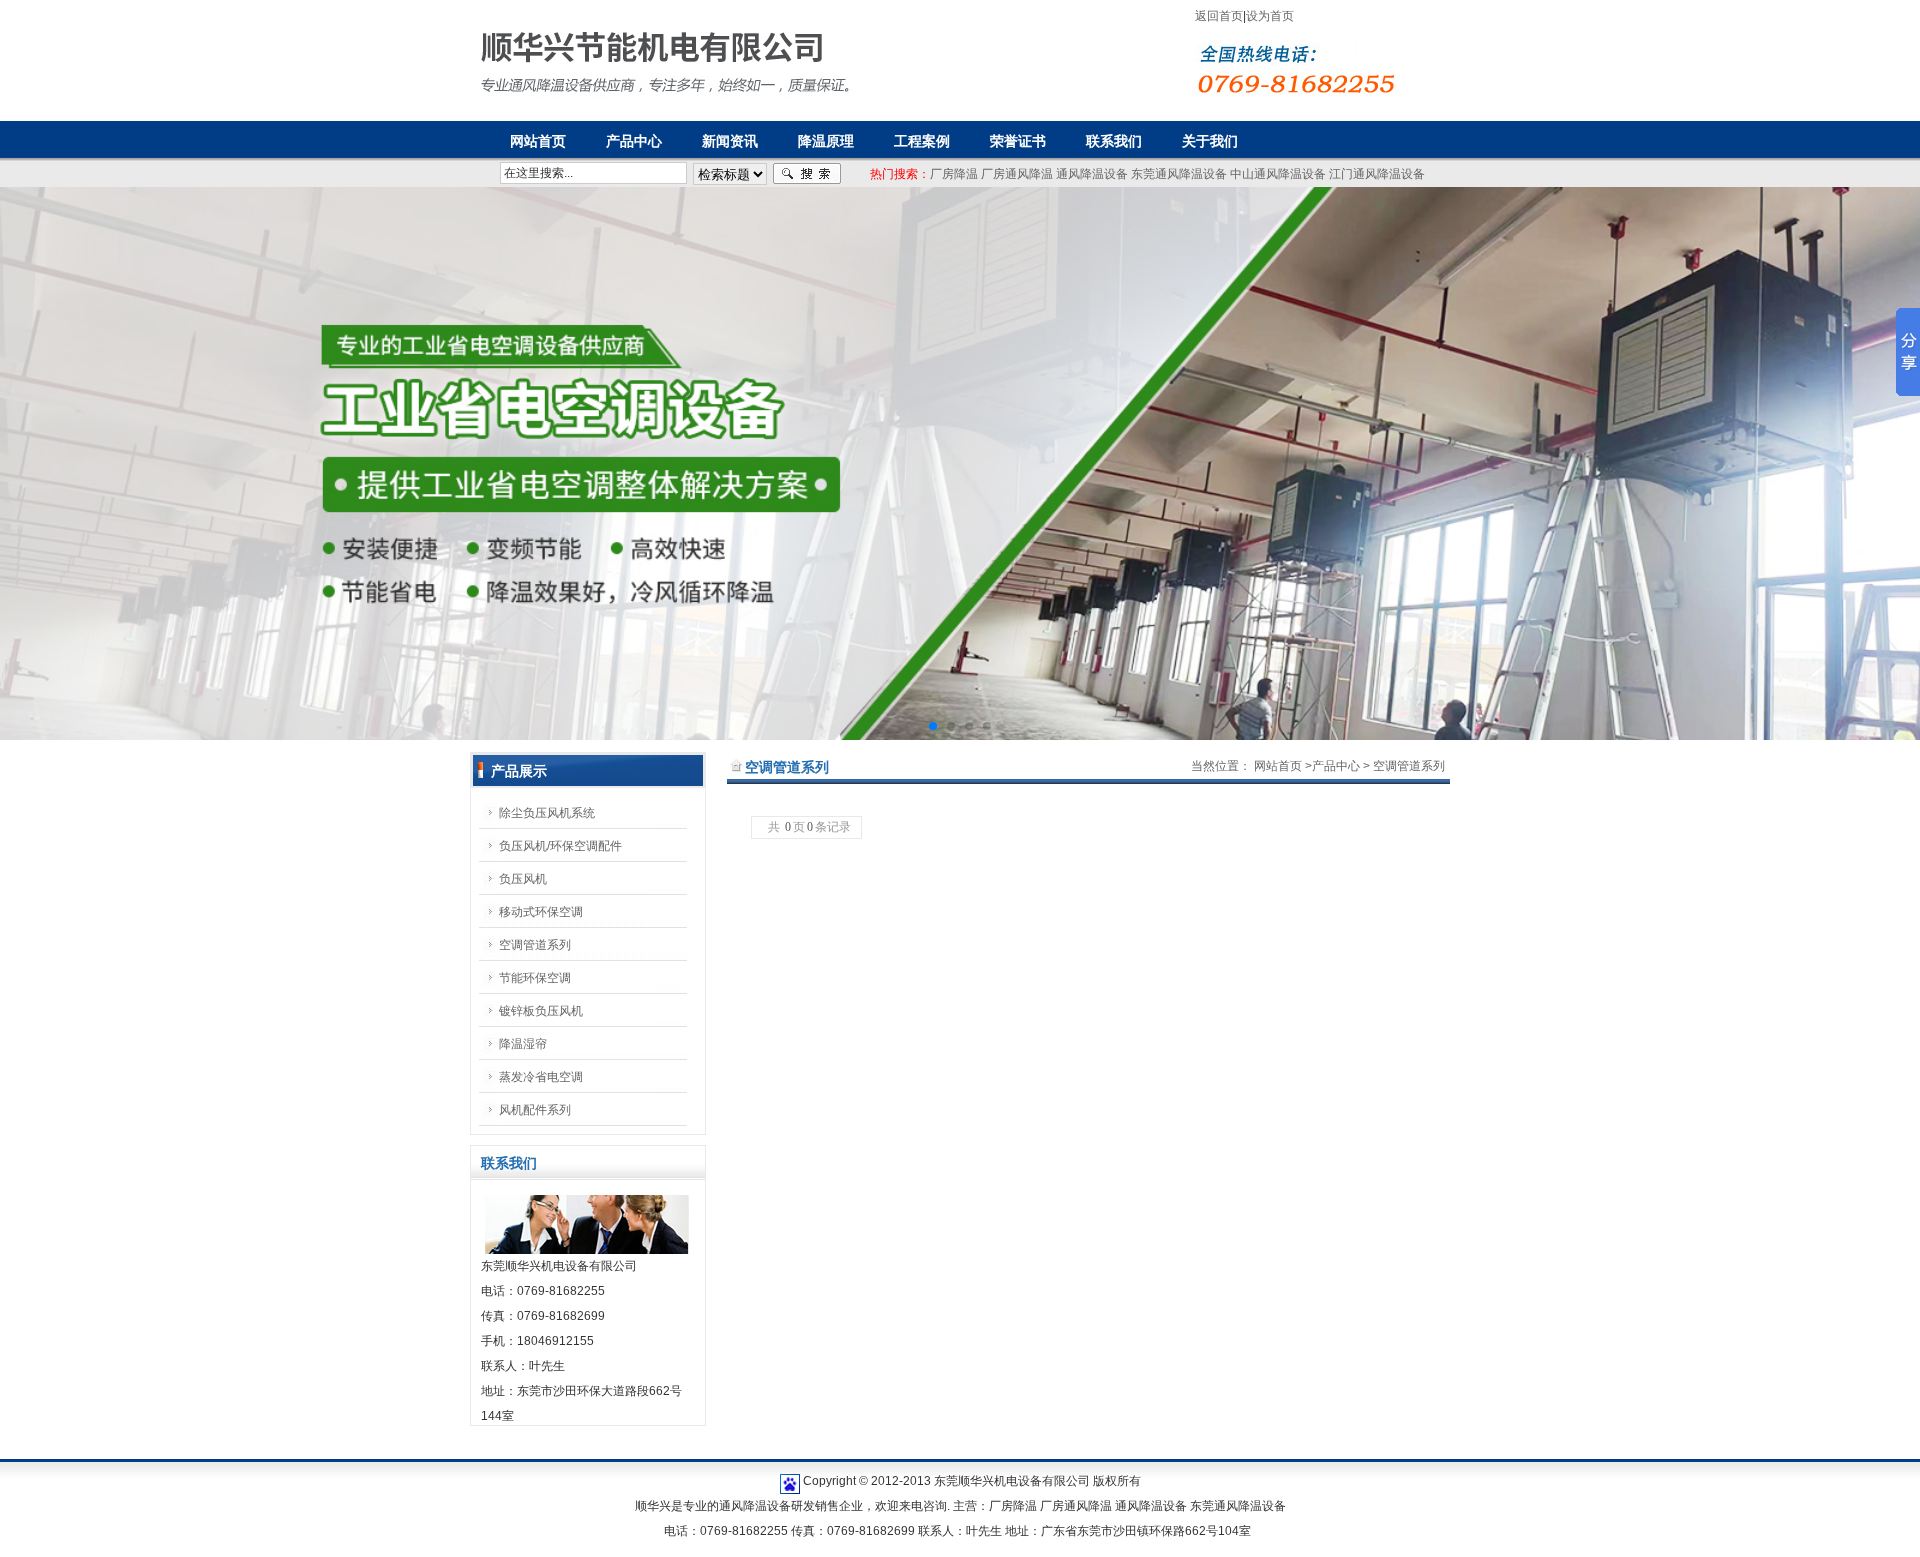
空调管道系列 (535, 945)
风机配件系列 (535, 1110)
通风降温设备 (1092, 174)
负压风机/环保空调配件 (560, 846)
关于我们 (1210, 141)
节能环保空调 (535, 978)
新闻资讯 (730, 141)
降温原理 (826, 141)
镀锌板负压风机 (541, 1011)
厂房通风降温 (1017, 174)
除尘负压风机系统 (547, 813)
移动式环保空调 (541, 912)
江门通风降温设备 (1377, 174)
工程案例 (922, 141)
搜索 (807, 174)
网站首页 (1278, 766)
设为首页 (1270, 16)
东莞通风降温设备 (1179, 174)
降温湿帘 (523, 1044)
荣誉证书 (1018, 141)
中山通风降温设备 (1278, 174)
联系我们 (1114, 141)
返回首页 (1219, 16)
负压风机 (523, 879)
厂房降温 (954, 174)
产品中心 (634, 141)
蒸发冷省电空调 (541, 1077)
